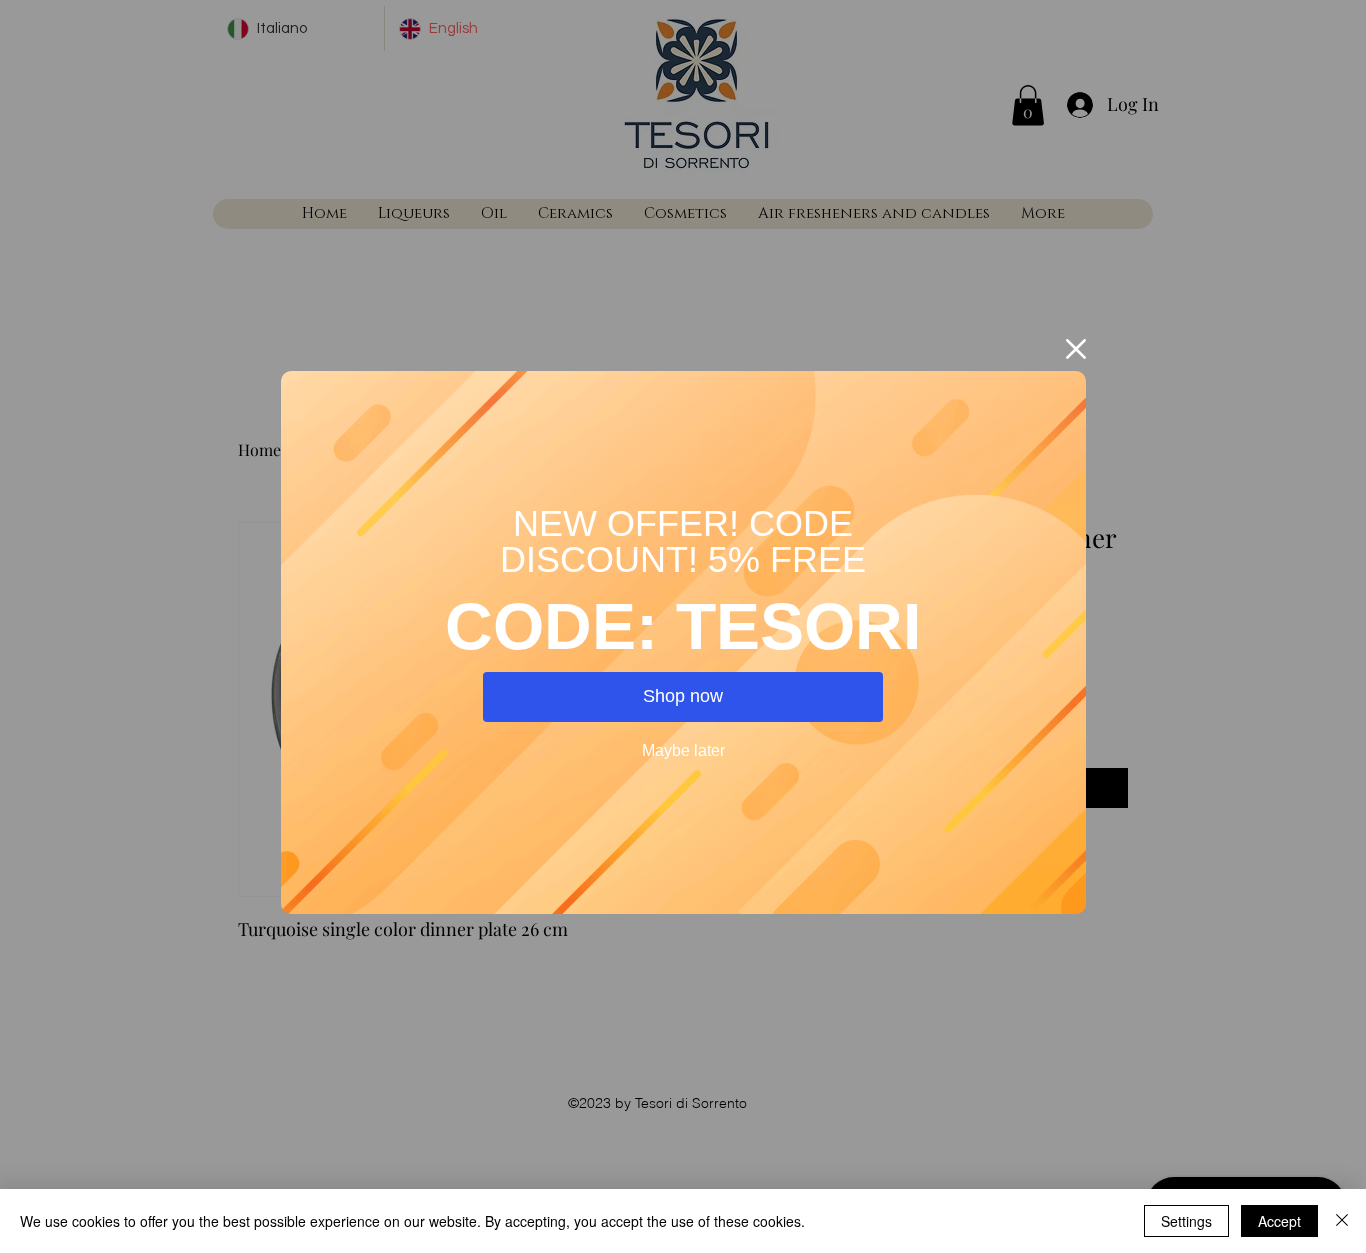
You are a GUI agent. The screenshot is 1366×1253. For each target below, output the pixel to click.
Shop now (683, 696)
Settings (1186, 1221)
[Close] (1342, 1221)
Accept (1279, 1221)
